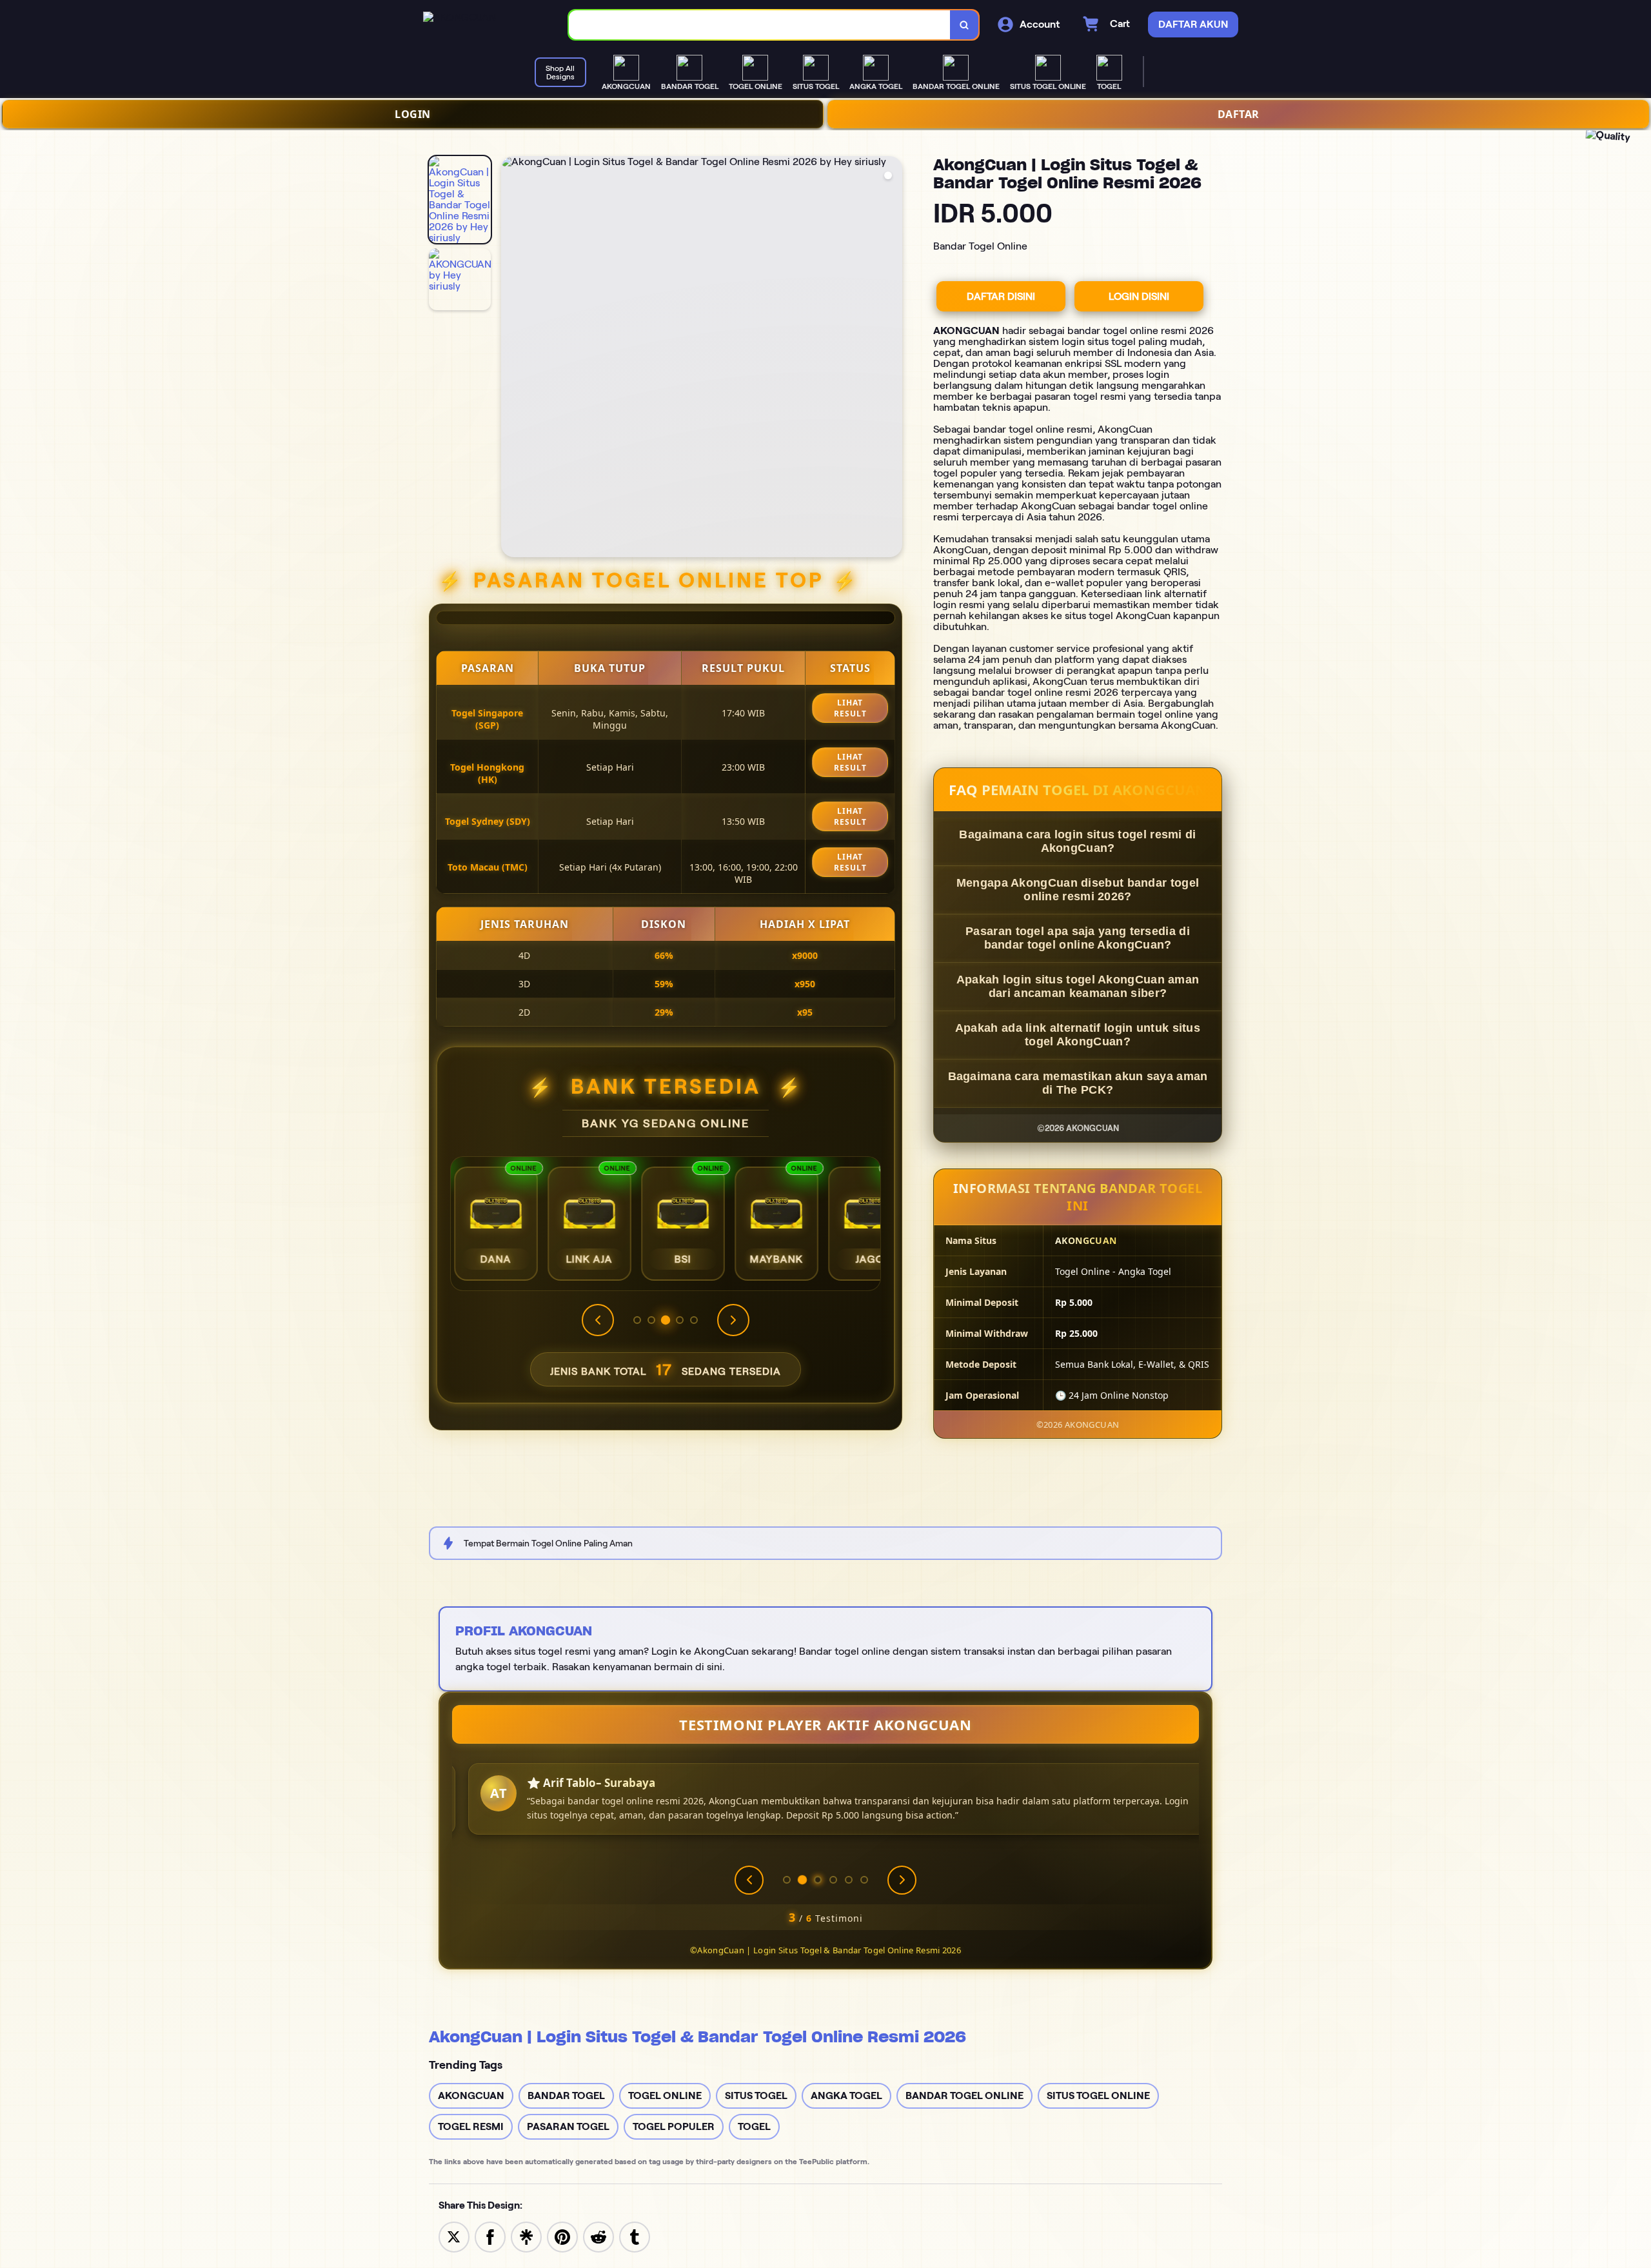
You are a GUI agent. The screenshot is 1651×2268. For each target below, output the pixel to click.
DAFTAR (1239, 114)
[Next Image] (892, 359)
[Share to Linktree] (526, 2236)
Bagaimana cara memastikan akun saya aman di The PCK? (1078, 1083)
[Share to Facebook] (490, 2236)
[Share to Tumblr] (635, 2236)
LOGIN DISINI (1139, 296)
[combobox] (760, 25)
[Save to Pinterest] (562, 2236)
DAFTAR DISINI (1001, 296)
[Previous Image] (511, 359)
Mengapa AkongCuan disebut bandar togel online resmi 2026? (1078, 890)
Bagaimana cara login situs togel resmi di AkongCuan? (1077, 841)
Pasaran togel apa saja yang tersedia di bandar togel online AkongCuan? (1078, 938)
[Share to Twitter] (454, 2236)
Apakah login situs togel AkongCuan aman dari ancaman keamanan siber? (1078, 986)
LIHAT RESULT (850, 708)
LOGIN (413, 114)
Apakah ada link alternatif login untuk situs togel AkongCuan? (1078, 1035)
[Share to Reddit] (598, 2236)
